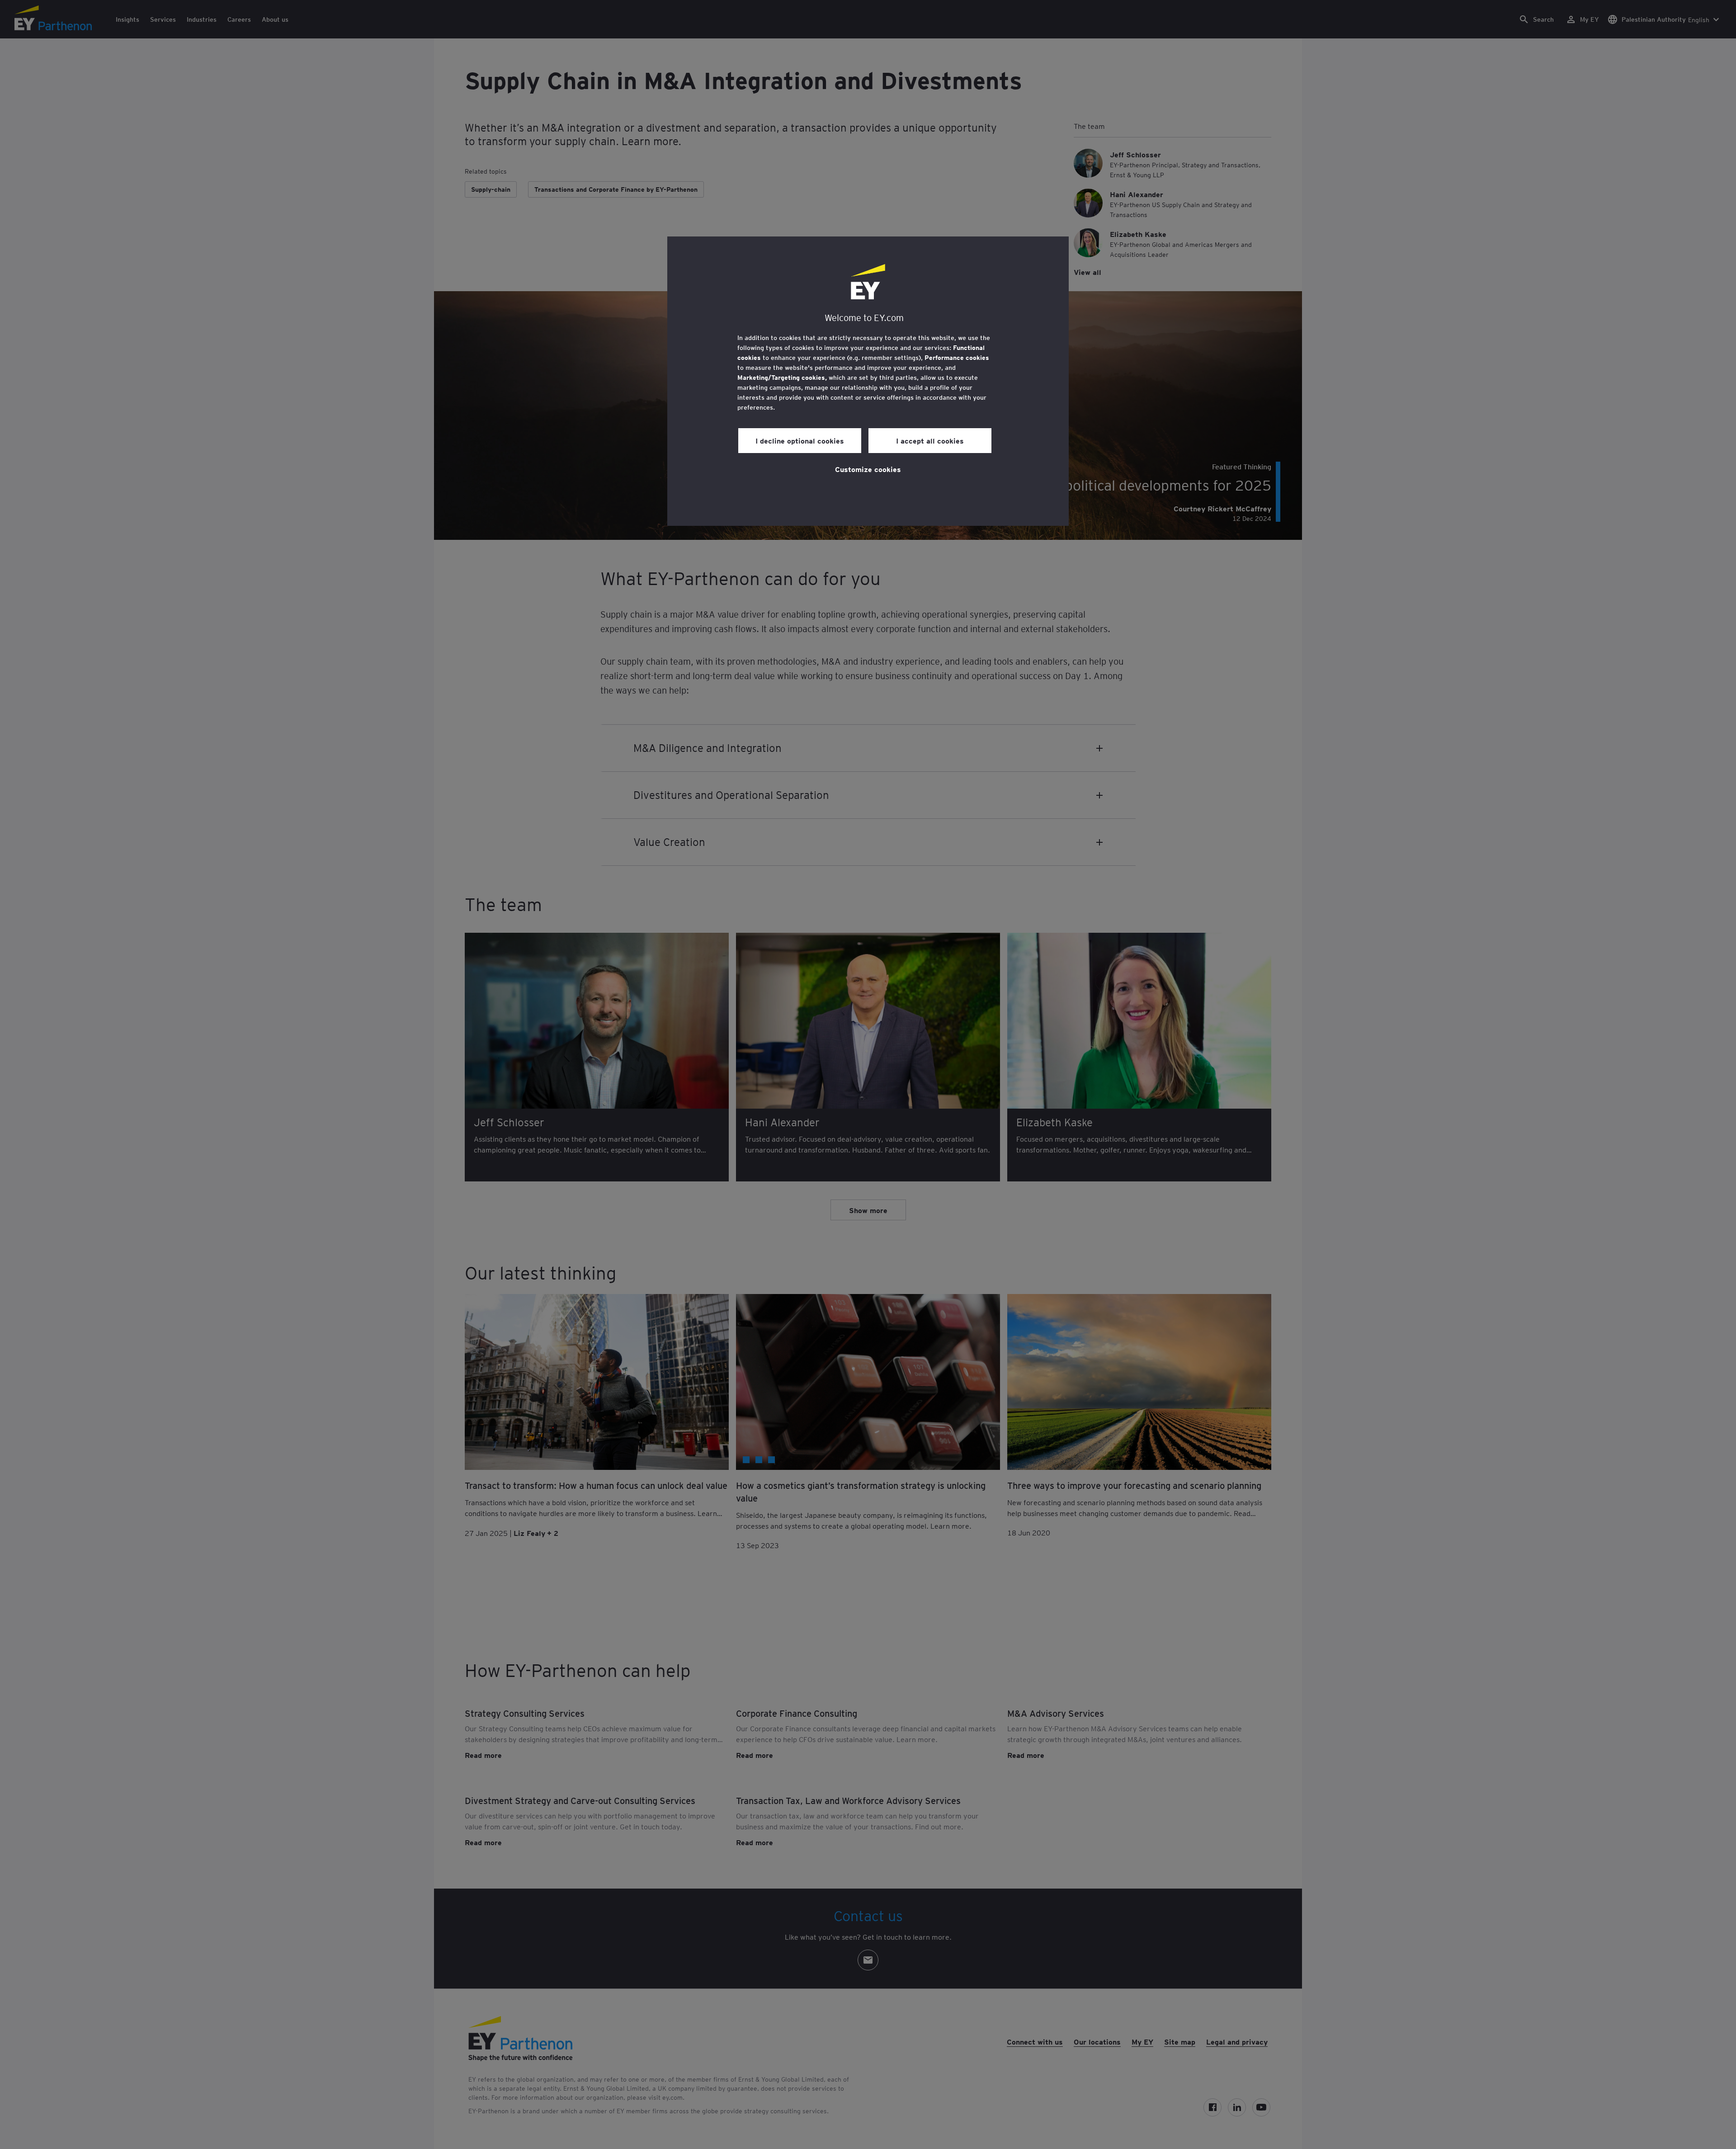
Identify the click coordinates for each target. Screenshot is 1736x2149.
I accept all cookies (930, 440)
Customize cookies (868, 469)
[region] (868, 381)
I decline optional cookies (800, 440)
